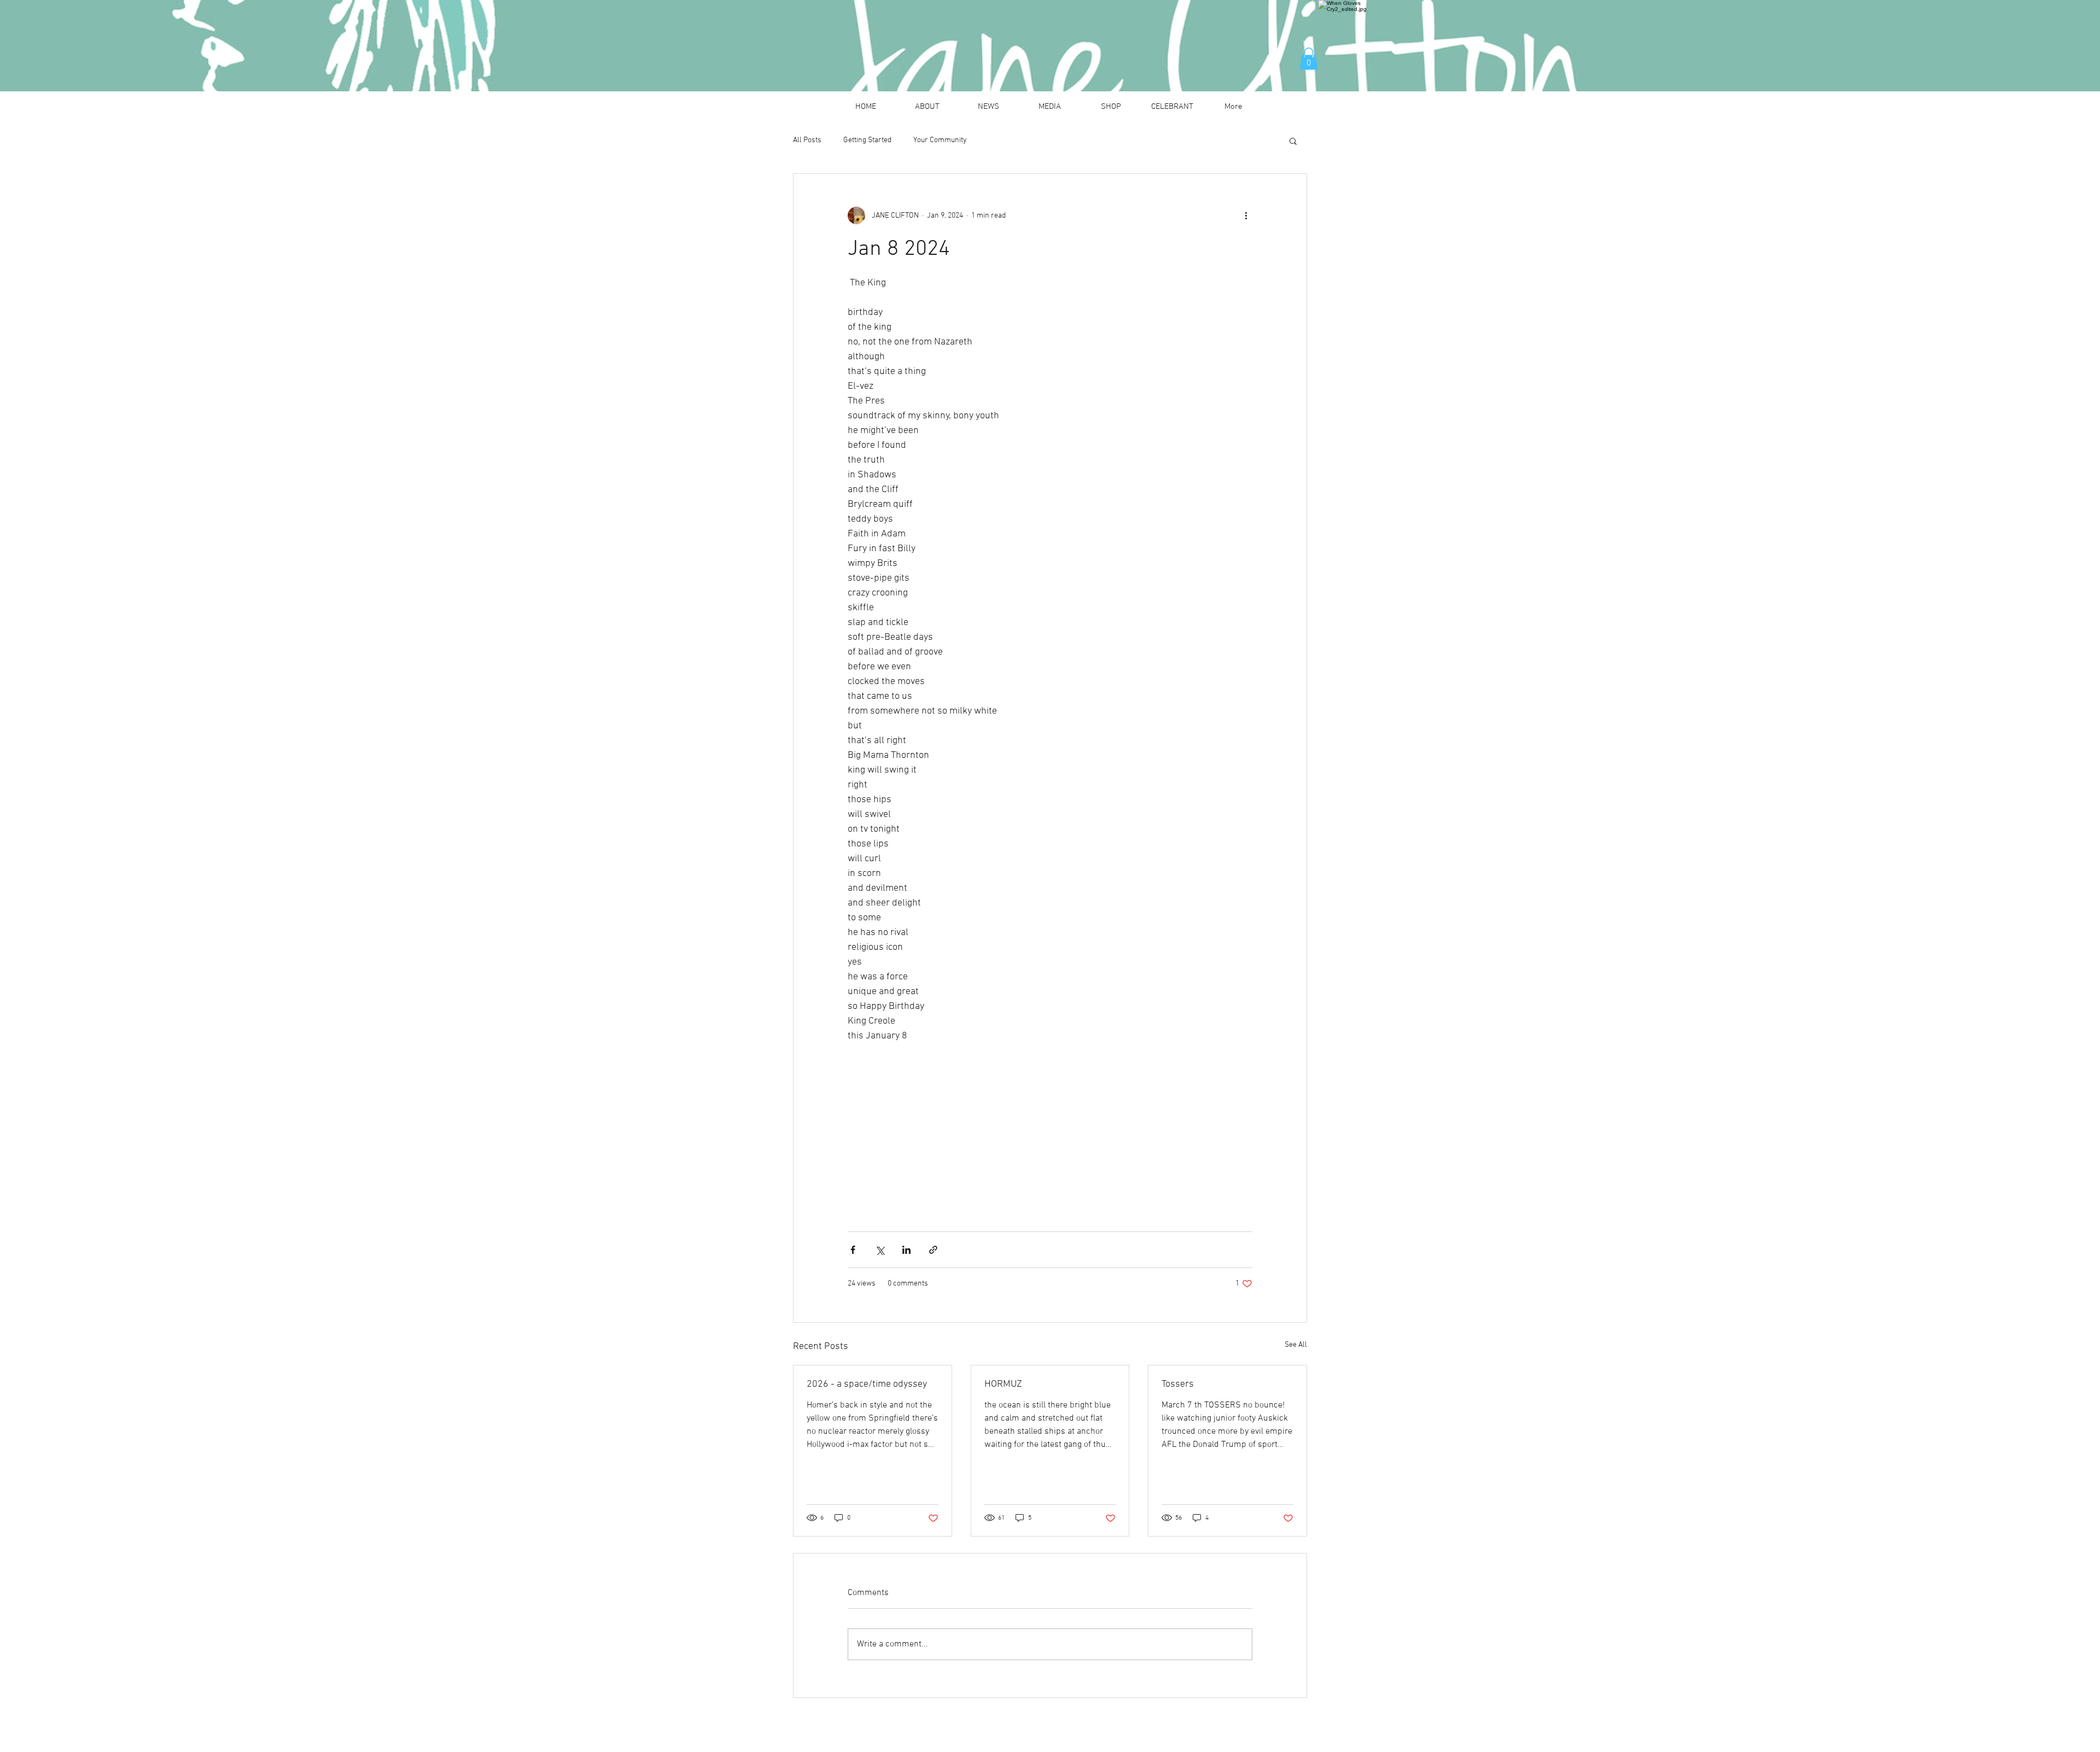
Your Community (940, 140)
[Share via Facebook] (853, 1250)
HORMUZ (1003, 1384)
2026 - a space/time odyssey (867, 1384)
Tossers (1178, 1384)
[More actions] (1246, 215)
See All (1296, 1345)
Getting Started (867, 140)
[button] (1309, 59)
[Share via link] (933, 1250)
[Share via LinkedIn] (906, 1250)
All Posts (807, 140)
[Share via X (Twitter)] (880, 1250)
